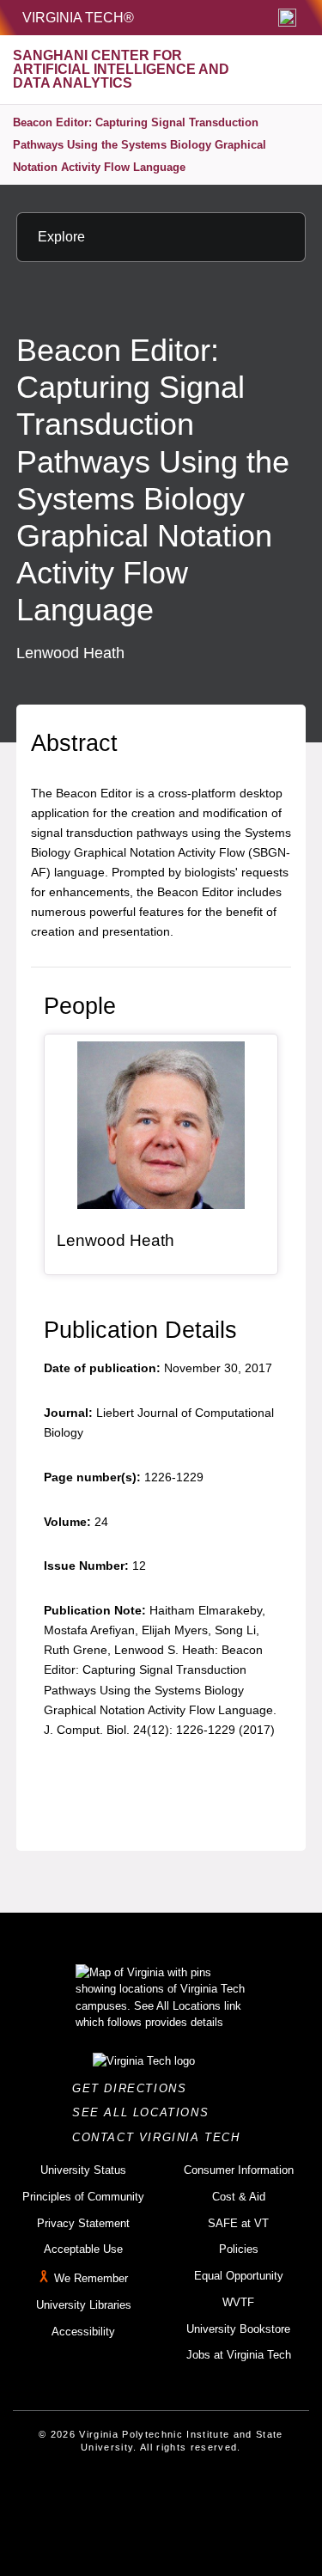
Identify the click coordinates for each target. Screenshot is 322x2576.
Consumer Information (239, 2170)
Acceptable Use (83, 2249)
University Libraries (84, 2305)
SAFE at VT (238, 2223)
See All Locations (145, 2112)
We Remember (91, 2278)
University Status (83, 2170)
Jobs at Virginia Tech (239, 2355)
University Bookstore (238, 2329)
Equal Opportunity (239, 2276)
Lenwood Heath (115, 1240)
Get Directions (134, 2088)
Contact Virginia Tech (161, 2137)
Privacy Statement (83, 2223)
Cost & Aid (239, 2197)
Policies (239, 2249)
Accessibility (83, 2332)
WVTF (238, 2302)
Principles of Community (83, 2197)
